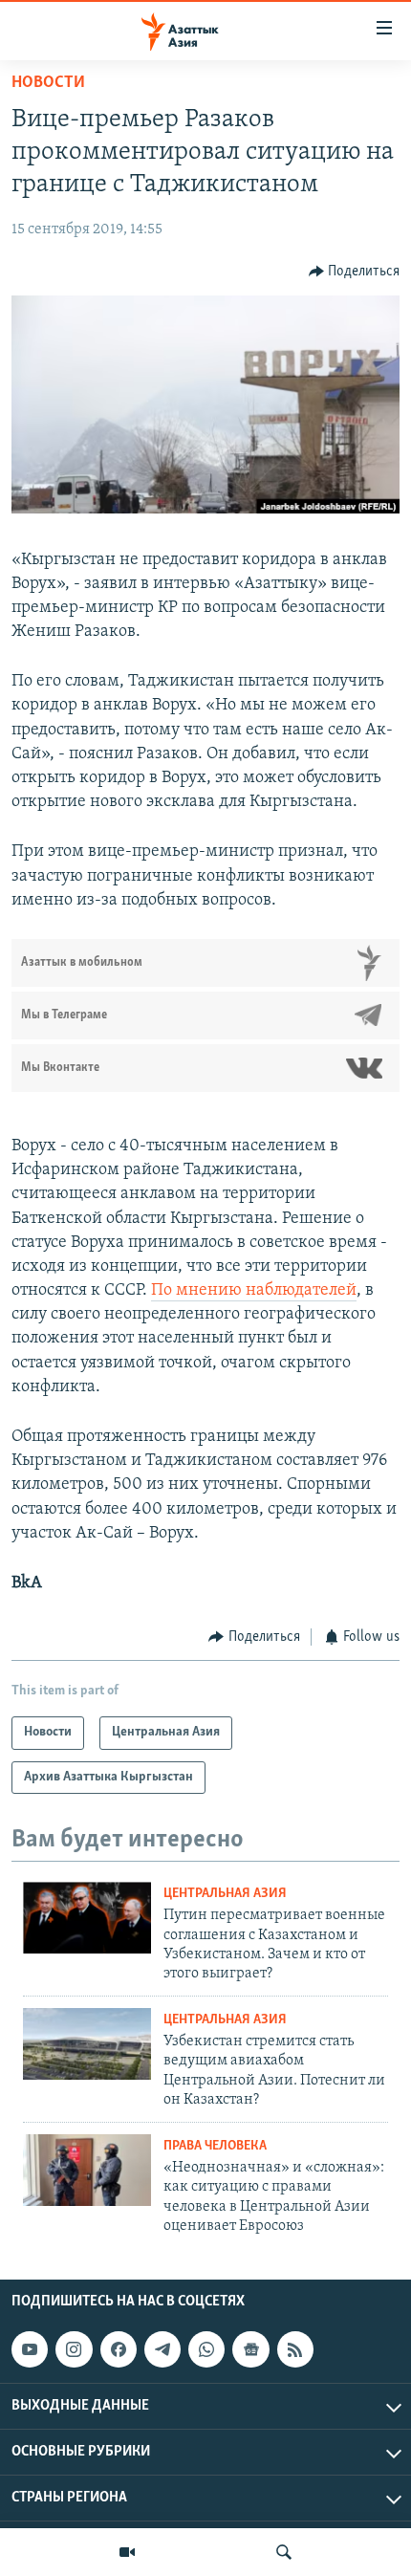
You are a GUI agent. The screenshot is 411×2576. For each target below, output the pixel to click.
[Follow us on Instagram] (74, 2349)
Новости (48, 83)
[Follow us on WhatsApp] (206, 2349)
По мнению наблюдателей (254, 1291)
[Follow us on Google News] (250, 2349)
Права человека (215, 2146)
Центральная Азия (225, 1894)
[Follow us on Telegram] (162, 2349)
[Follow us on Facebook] (119, 2349)
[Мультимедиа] (127, 2552)
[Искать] (284, 2552)
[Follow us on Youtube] (30, 2349)
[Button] (355, 272)
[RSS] (295, 2349)
